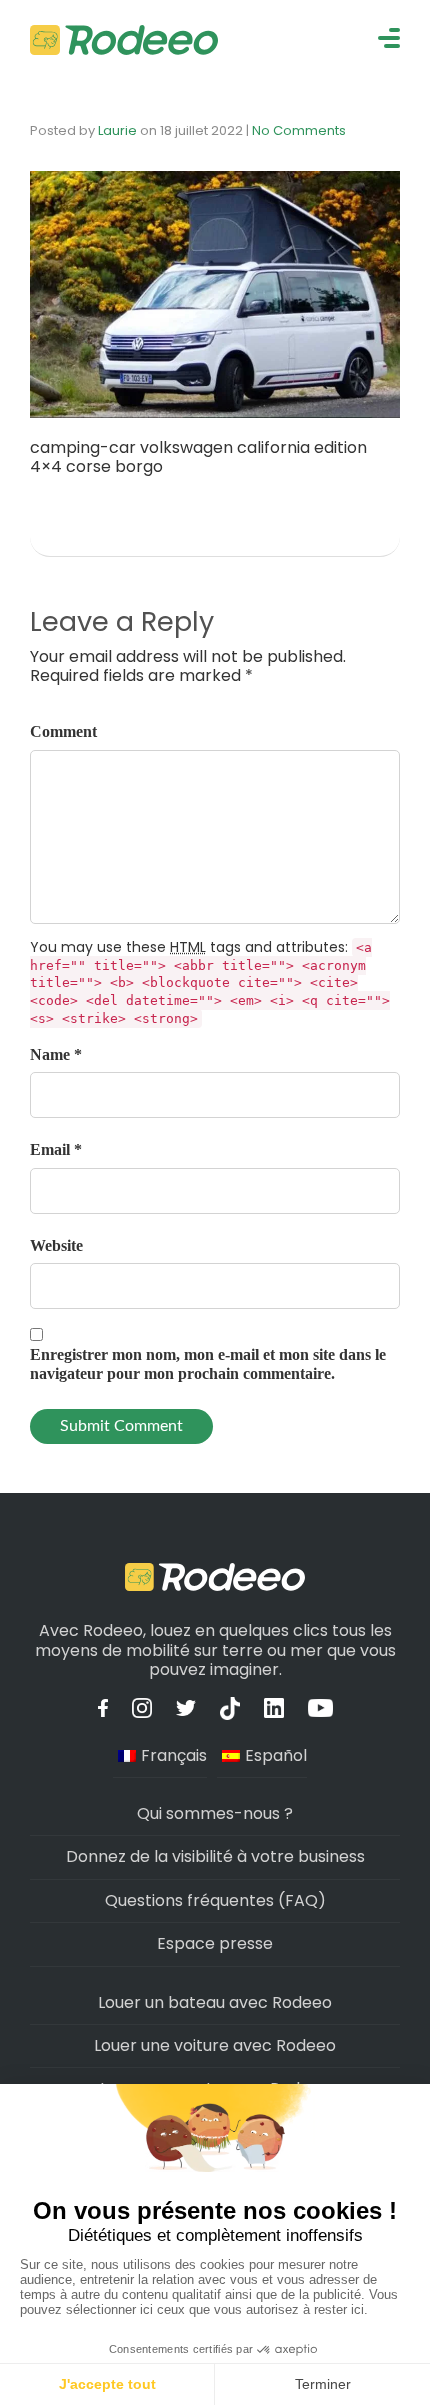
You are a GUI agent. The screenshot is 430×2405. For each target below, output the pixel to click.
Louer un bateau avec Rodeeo (215, 2002)
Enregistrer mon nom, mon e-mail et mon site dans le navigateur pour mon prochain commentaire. (208, 1364)
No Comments (299, 130)
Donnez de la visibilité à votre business (215, 1856)
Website (56, 1245)
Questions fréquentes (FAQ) (215, 1900)
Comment (63, 731)
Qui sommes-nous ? (215, 1813)
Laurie (117, 130)
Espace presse (215, 1943)
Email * (56, 1149)
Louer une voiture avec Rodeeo (215, 2045)
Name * (56, 1054)
